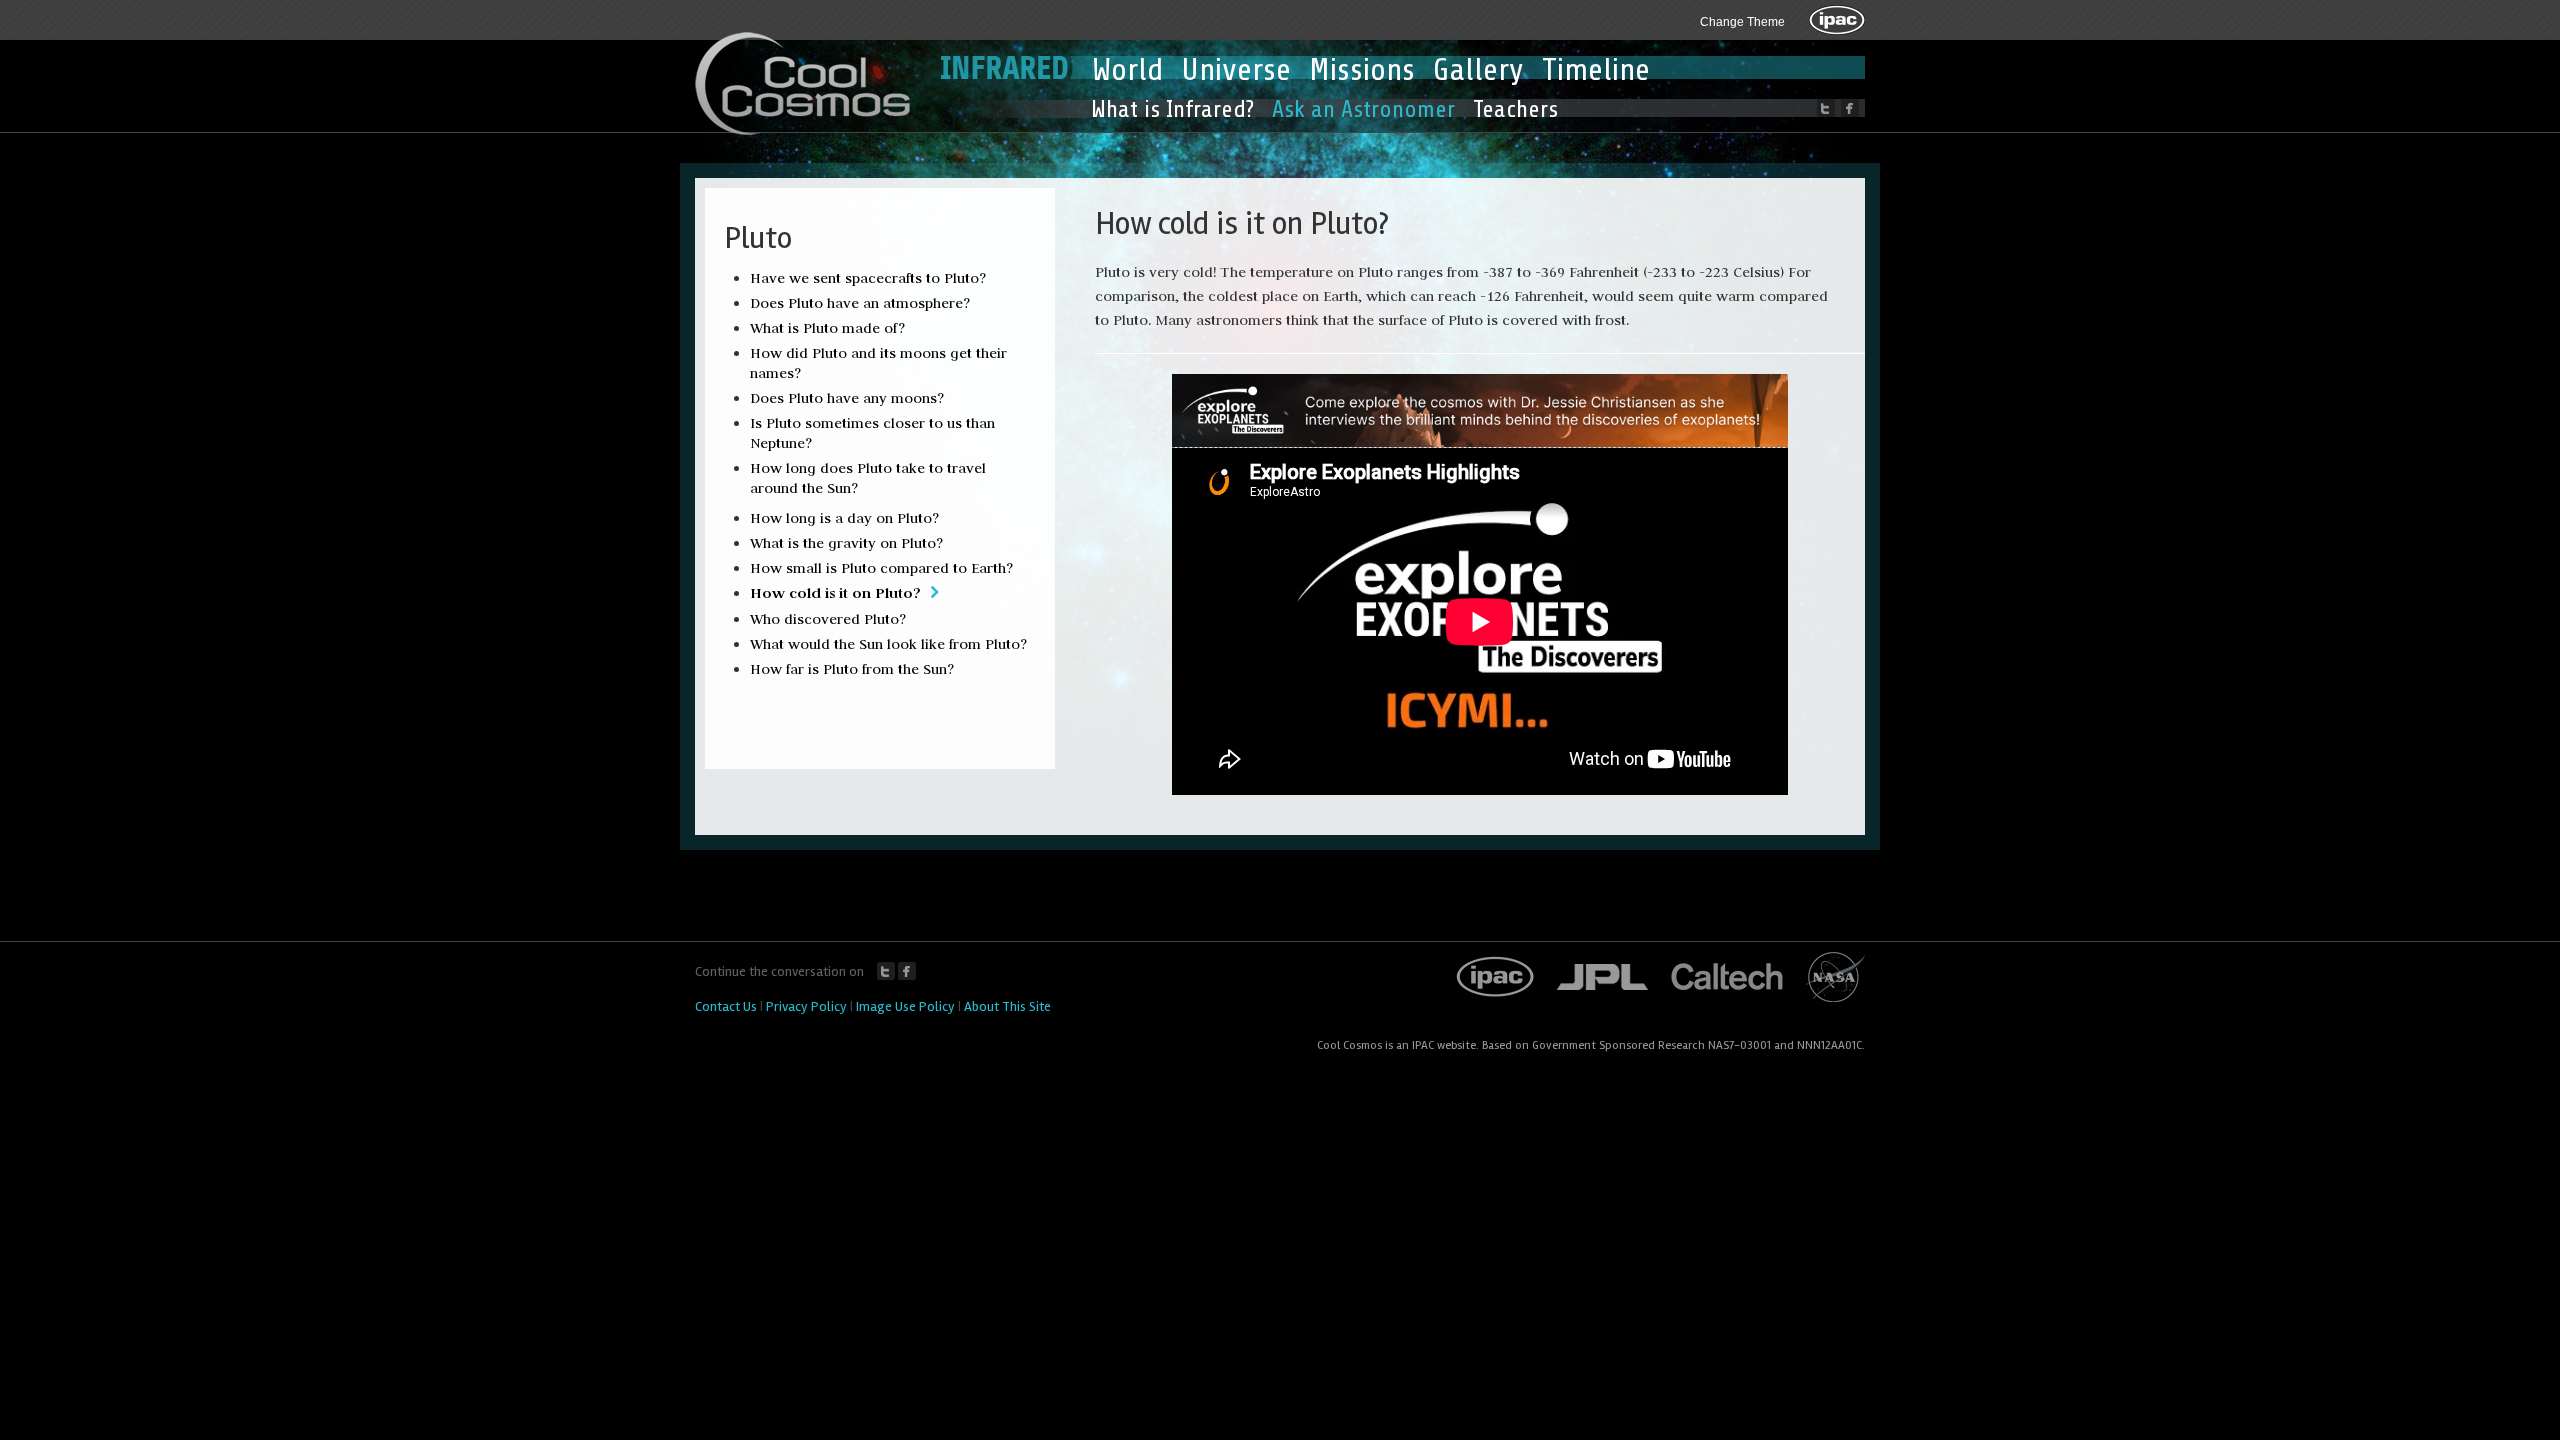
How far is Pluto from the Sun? (852, 669)
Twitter (886, 971)
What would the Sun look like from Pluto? (888, 644)
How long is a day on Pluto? (844, 518)
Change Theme (1742, 22)
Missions (1362, 70)
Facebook (907, 971)
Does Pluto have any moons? (847, 398)
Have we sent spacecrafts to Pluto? (868, 278)
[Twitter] (1826, 108)
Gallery (1478, 70)
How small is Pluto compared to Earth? (881, 568)
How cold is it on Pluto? (835, 592)
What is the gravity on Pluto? (846, 543)
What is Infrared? (1172, 109)
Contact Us (726, 1006)
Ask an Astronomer (1363, 109)
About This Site (1007, 1006)
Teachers (1515, 109)
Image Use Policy (905, 1006)
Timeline (1596, 70)
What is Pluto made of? (827, 328)
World (1127, 70)
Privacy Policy (806, 1006)
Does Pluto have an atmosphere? (860, 303)
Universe (1236, 70)
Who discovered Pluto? (828, 619)
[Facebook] (1850, 108)
